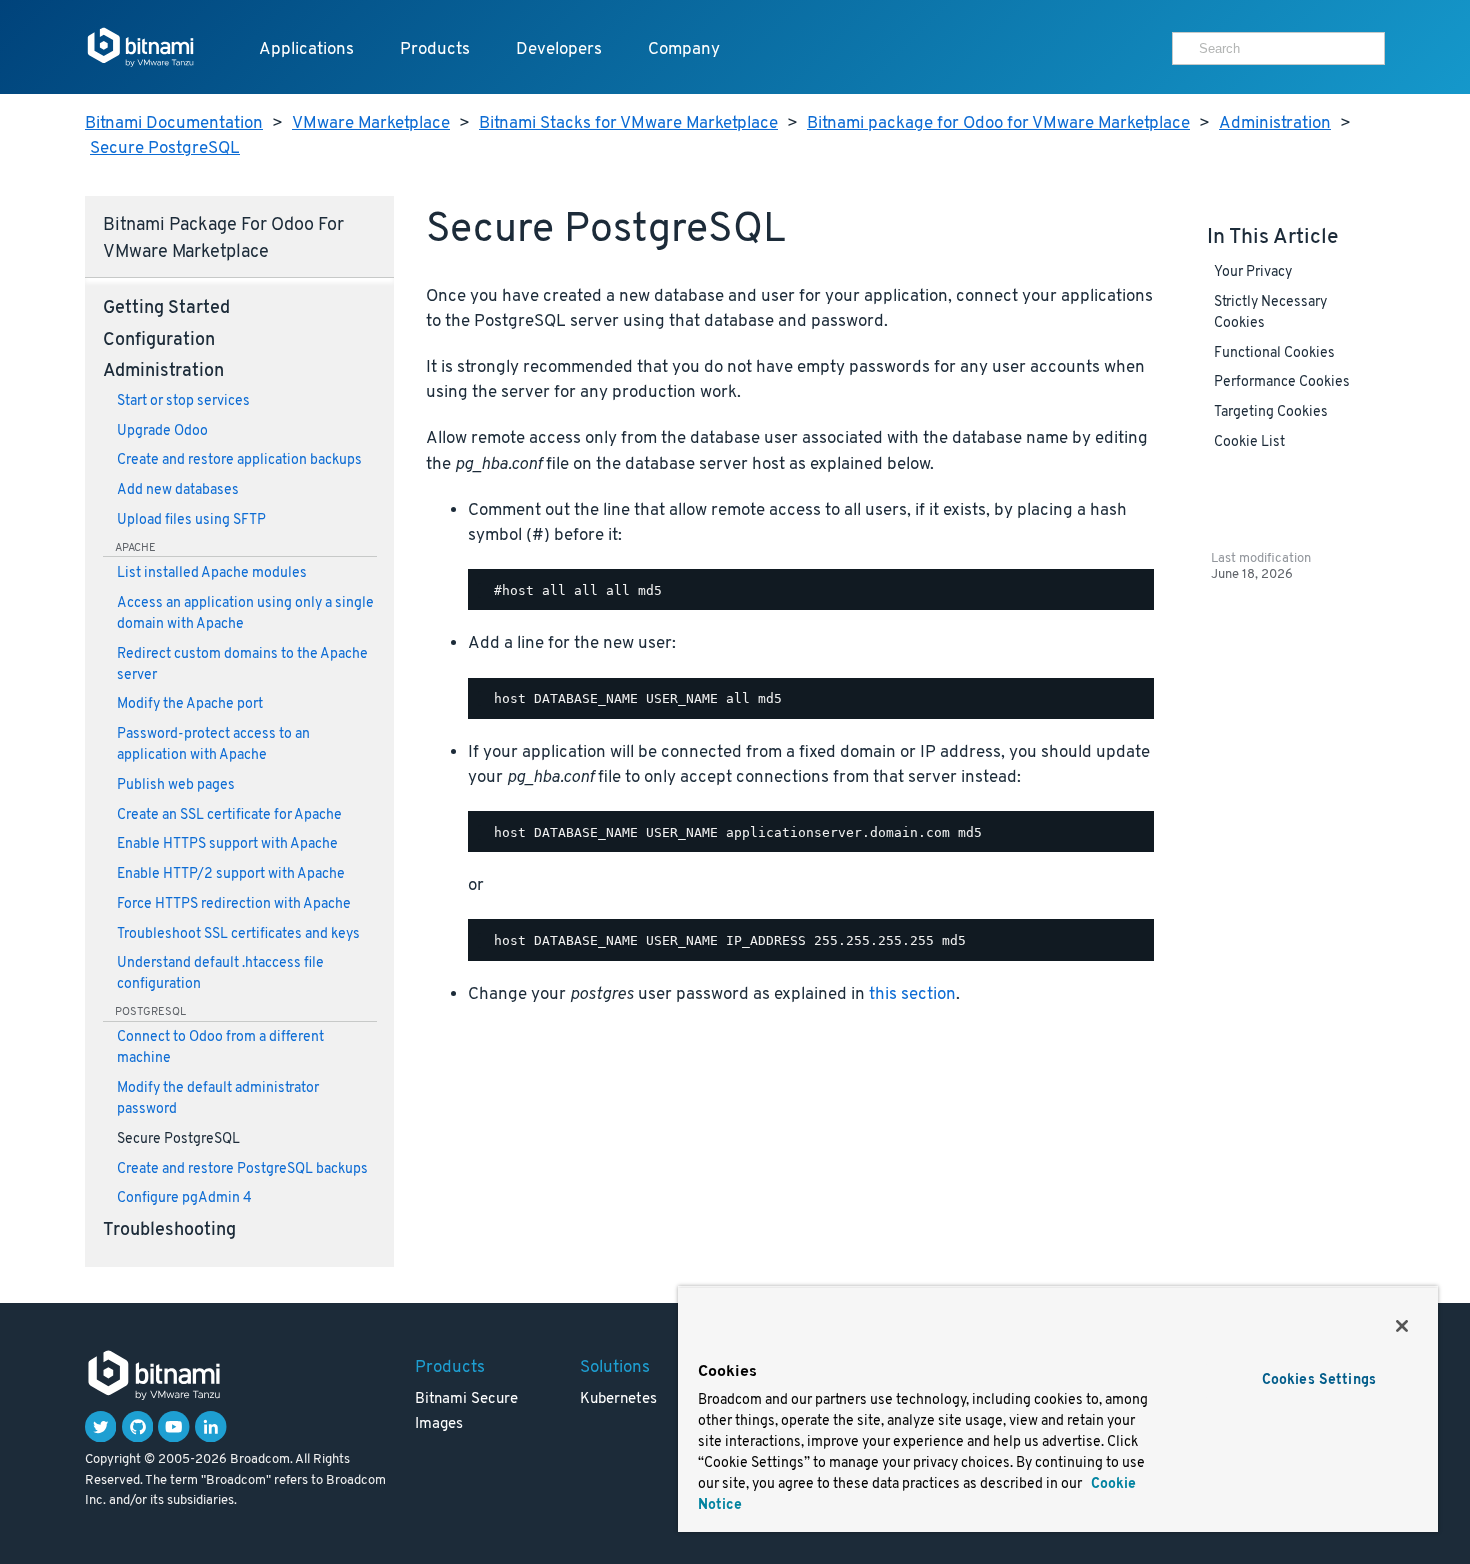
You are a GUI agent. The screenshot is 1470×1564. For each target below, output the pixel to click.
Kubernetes (618, 1399)
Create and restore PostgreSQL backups (242, 1169)
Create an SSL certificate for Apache (229, 815)
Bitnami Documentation (174, 123)
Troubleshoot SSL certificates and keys (238, 934)
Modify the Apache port (190, 704)
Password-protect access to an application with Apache (213, 745)
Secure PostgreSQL (165, 148)
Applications (306, 49)
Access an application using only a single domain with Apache (245, 614)
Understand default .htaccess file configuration (220, 974)
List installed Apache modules (212, 573)
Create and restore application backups (239, 460)
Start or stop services (183, 401)
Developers (559, 49)
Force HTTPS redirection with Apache (234, 904)
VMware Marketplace (371, 123)
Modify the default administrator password (218, 1099)
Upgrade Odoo (162, 431)
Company (684, 49)
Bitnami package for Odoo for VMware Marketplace (998, 123)
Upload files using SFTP (191, 520)
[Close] (1402, 1326)
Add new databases (178, 490)
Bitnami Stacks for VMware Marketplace (628, 123)
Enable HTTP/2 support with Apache (231, 874)
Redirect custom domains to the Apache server (242, 665)
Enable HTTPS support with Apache (227, 844)
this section (912, 994)
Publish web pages (176, 785)
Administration (1275, 123)
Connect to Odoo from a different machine (220, 1048)
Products (435, 49)
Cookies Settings (1319, 1380)
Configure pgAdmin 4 (184, 1198)
